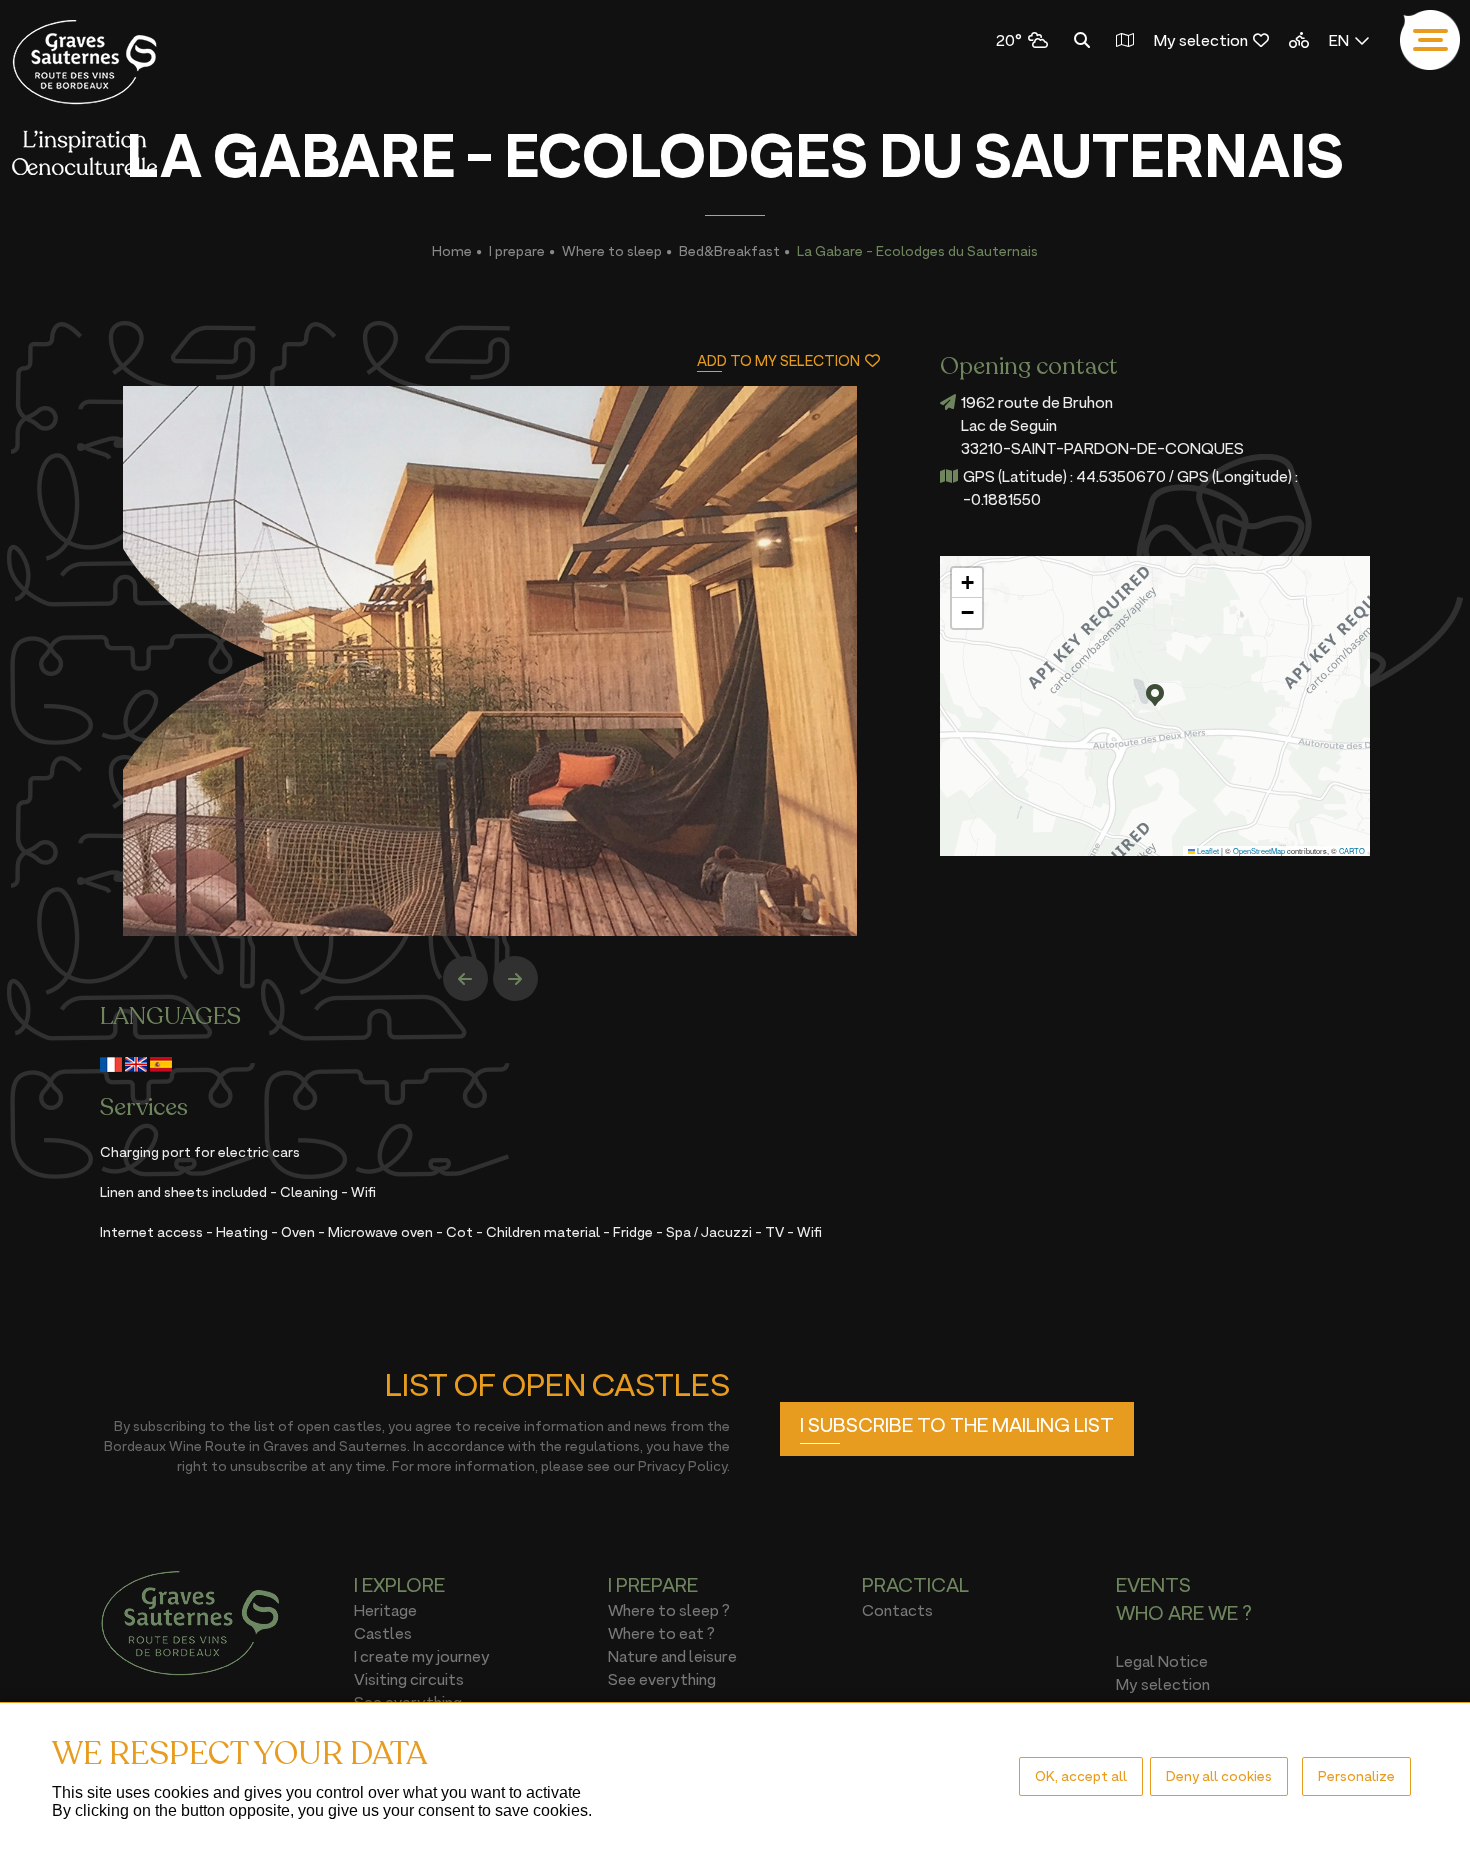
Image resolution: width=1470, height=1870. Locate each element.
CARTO (1352, 850)
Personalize (1356, 1775)
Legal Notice (1162, 1661)
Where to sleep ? (669, 1610)
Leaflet (1207, 850)
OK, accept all (1081, 1775)
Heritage (385, 1610)
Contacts (897, 1610)
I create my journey (422, 1656)
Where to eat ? (661, 1633)
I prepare (517, 250)
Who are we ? (1184, 1613)
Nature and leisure (672, 1656)
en (1339, 40)
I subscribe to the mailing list (957, 1425)
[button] (1155, 695)
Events (1153, 1585)
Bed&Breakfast (729, 250)
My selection (1201, 40)
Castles (383, 1633)
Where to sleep (612, 250)
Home (452, 250)
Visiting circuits (409, 1679)
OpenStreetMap (1259, 850)
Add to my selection (778, 360)
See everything (662, 1679)
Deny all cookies (1219, 1775)
